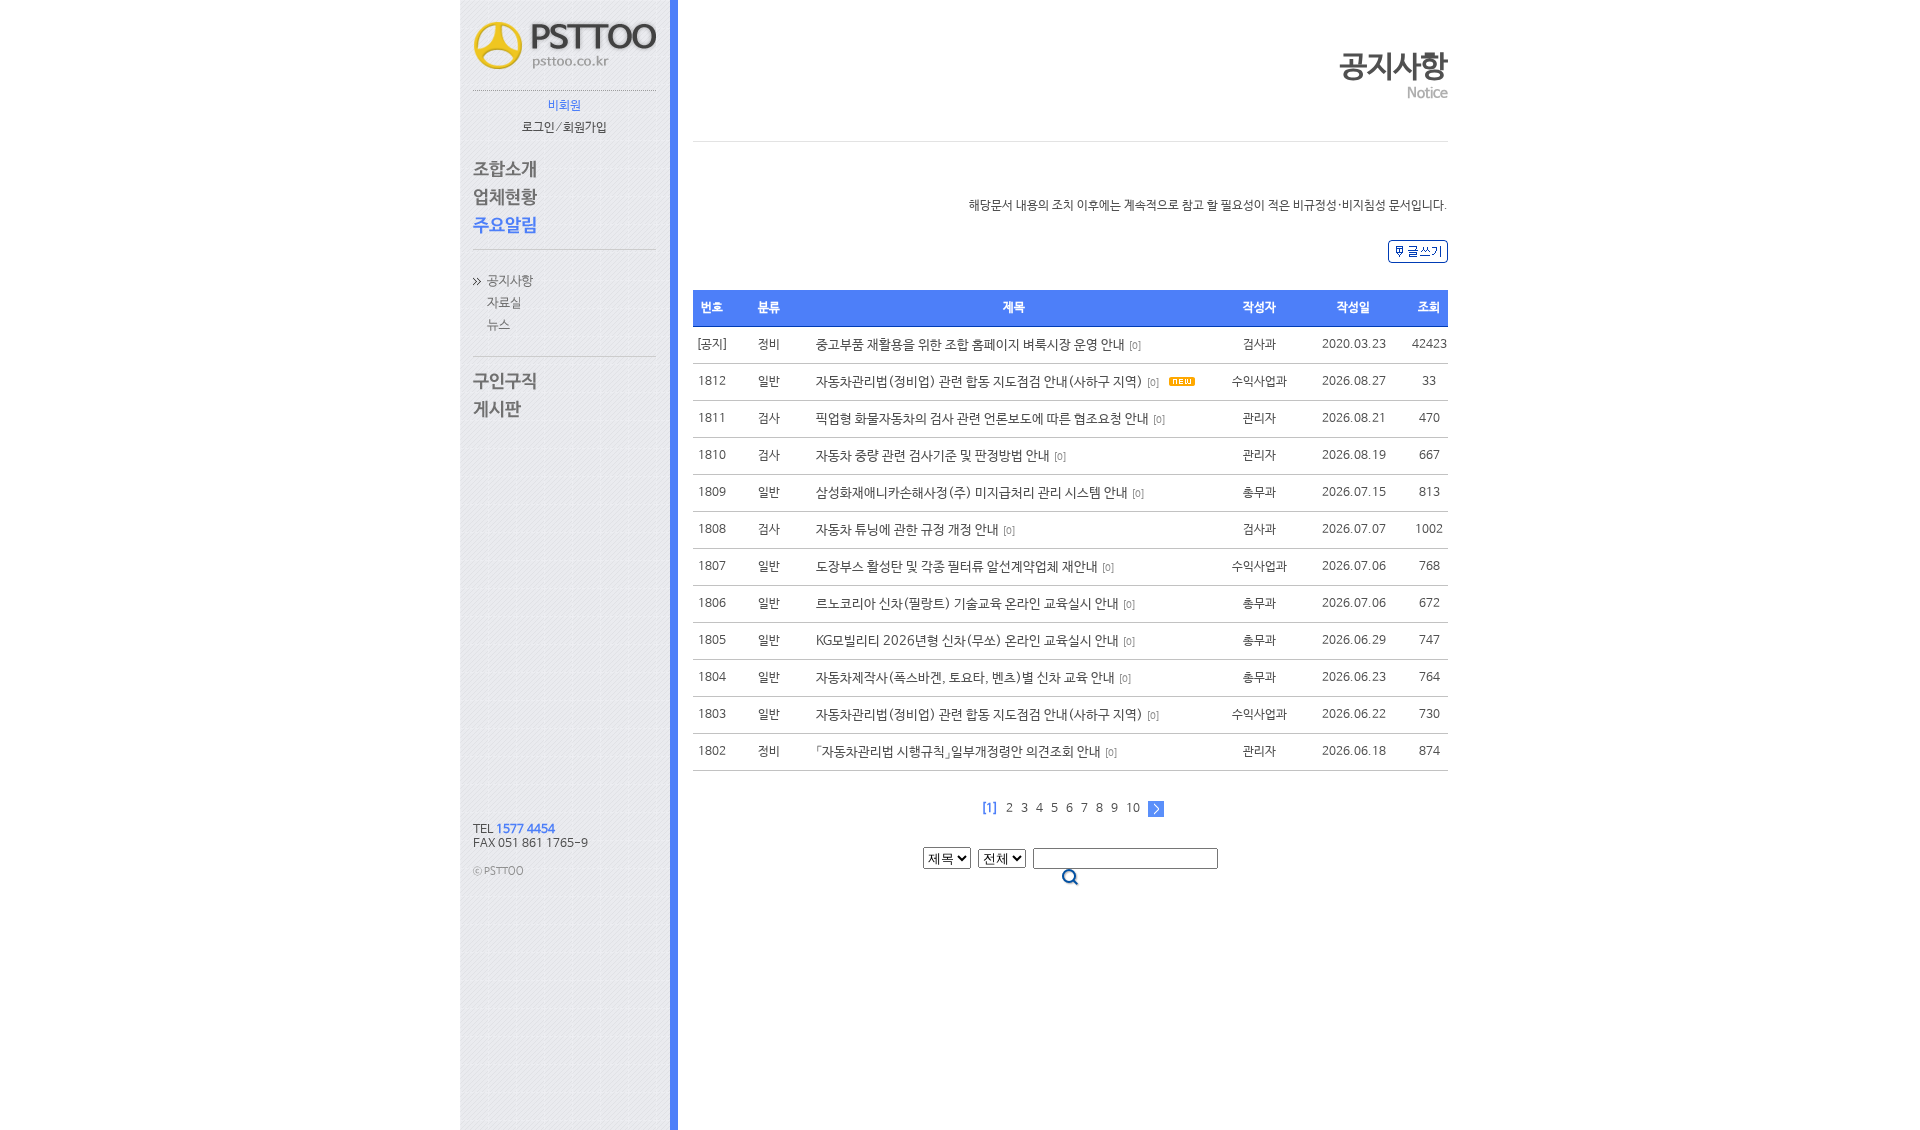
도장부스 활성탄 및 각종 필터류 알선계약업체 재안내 (957, 567)
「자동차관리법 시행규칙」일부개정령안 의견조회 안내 (958, 752)
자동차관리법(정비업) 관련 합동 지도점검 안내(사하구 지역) (979, 382)
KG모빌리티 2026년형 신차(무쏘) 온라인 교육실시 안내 (967, 641)
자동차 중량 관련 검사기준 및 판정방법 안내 (933, 456)
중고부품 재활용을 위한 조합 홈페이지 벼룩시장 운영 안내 (970, 345)
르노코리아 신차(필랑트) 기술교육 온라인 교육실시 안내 (967, 604)
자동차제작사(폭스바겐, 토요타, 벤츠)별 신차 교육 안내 (965, 678)
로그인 (538, 128)
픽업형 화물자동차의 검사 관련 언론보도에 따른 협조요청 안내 (982, 419)
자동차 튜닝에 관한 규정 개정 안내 (907, 530)
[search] (1071, 878)
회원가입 (585, 128)
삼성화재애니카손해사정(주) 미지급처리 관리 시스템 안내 (972, 493)
